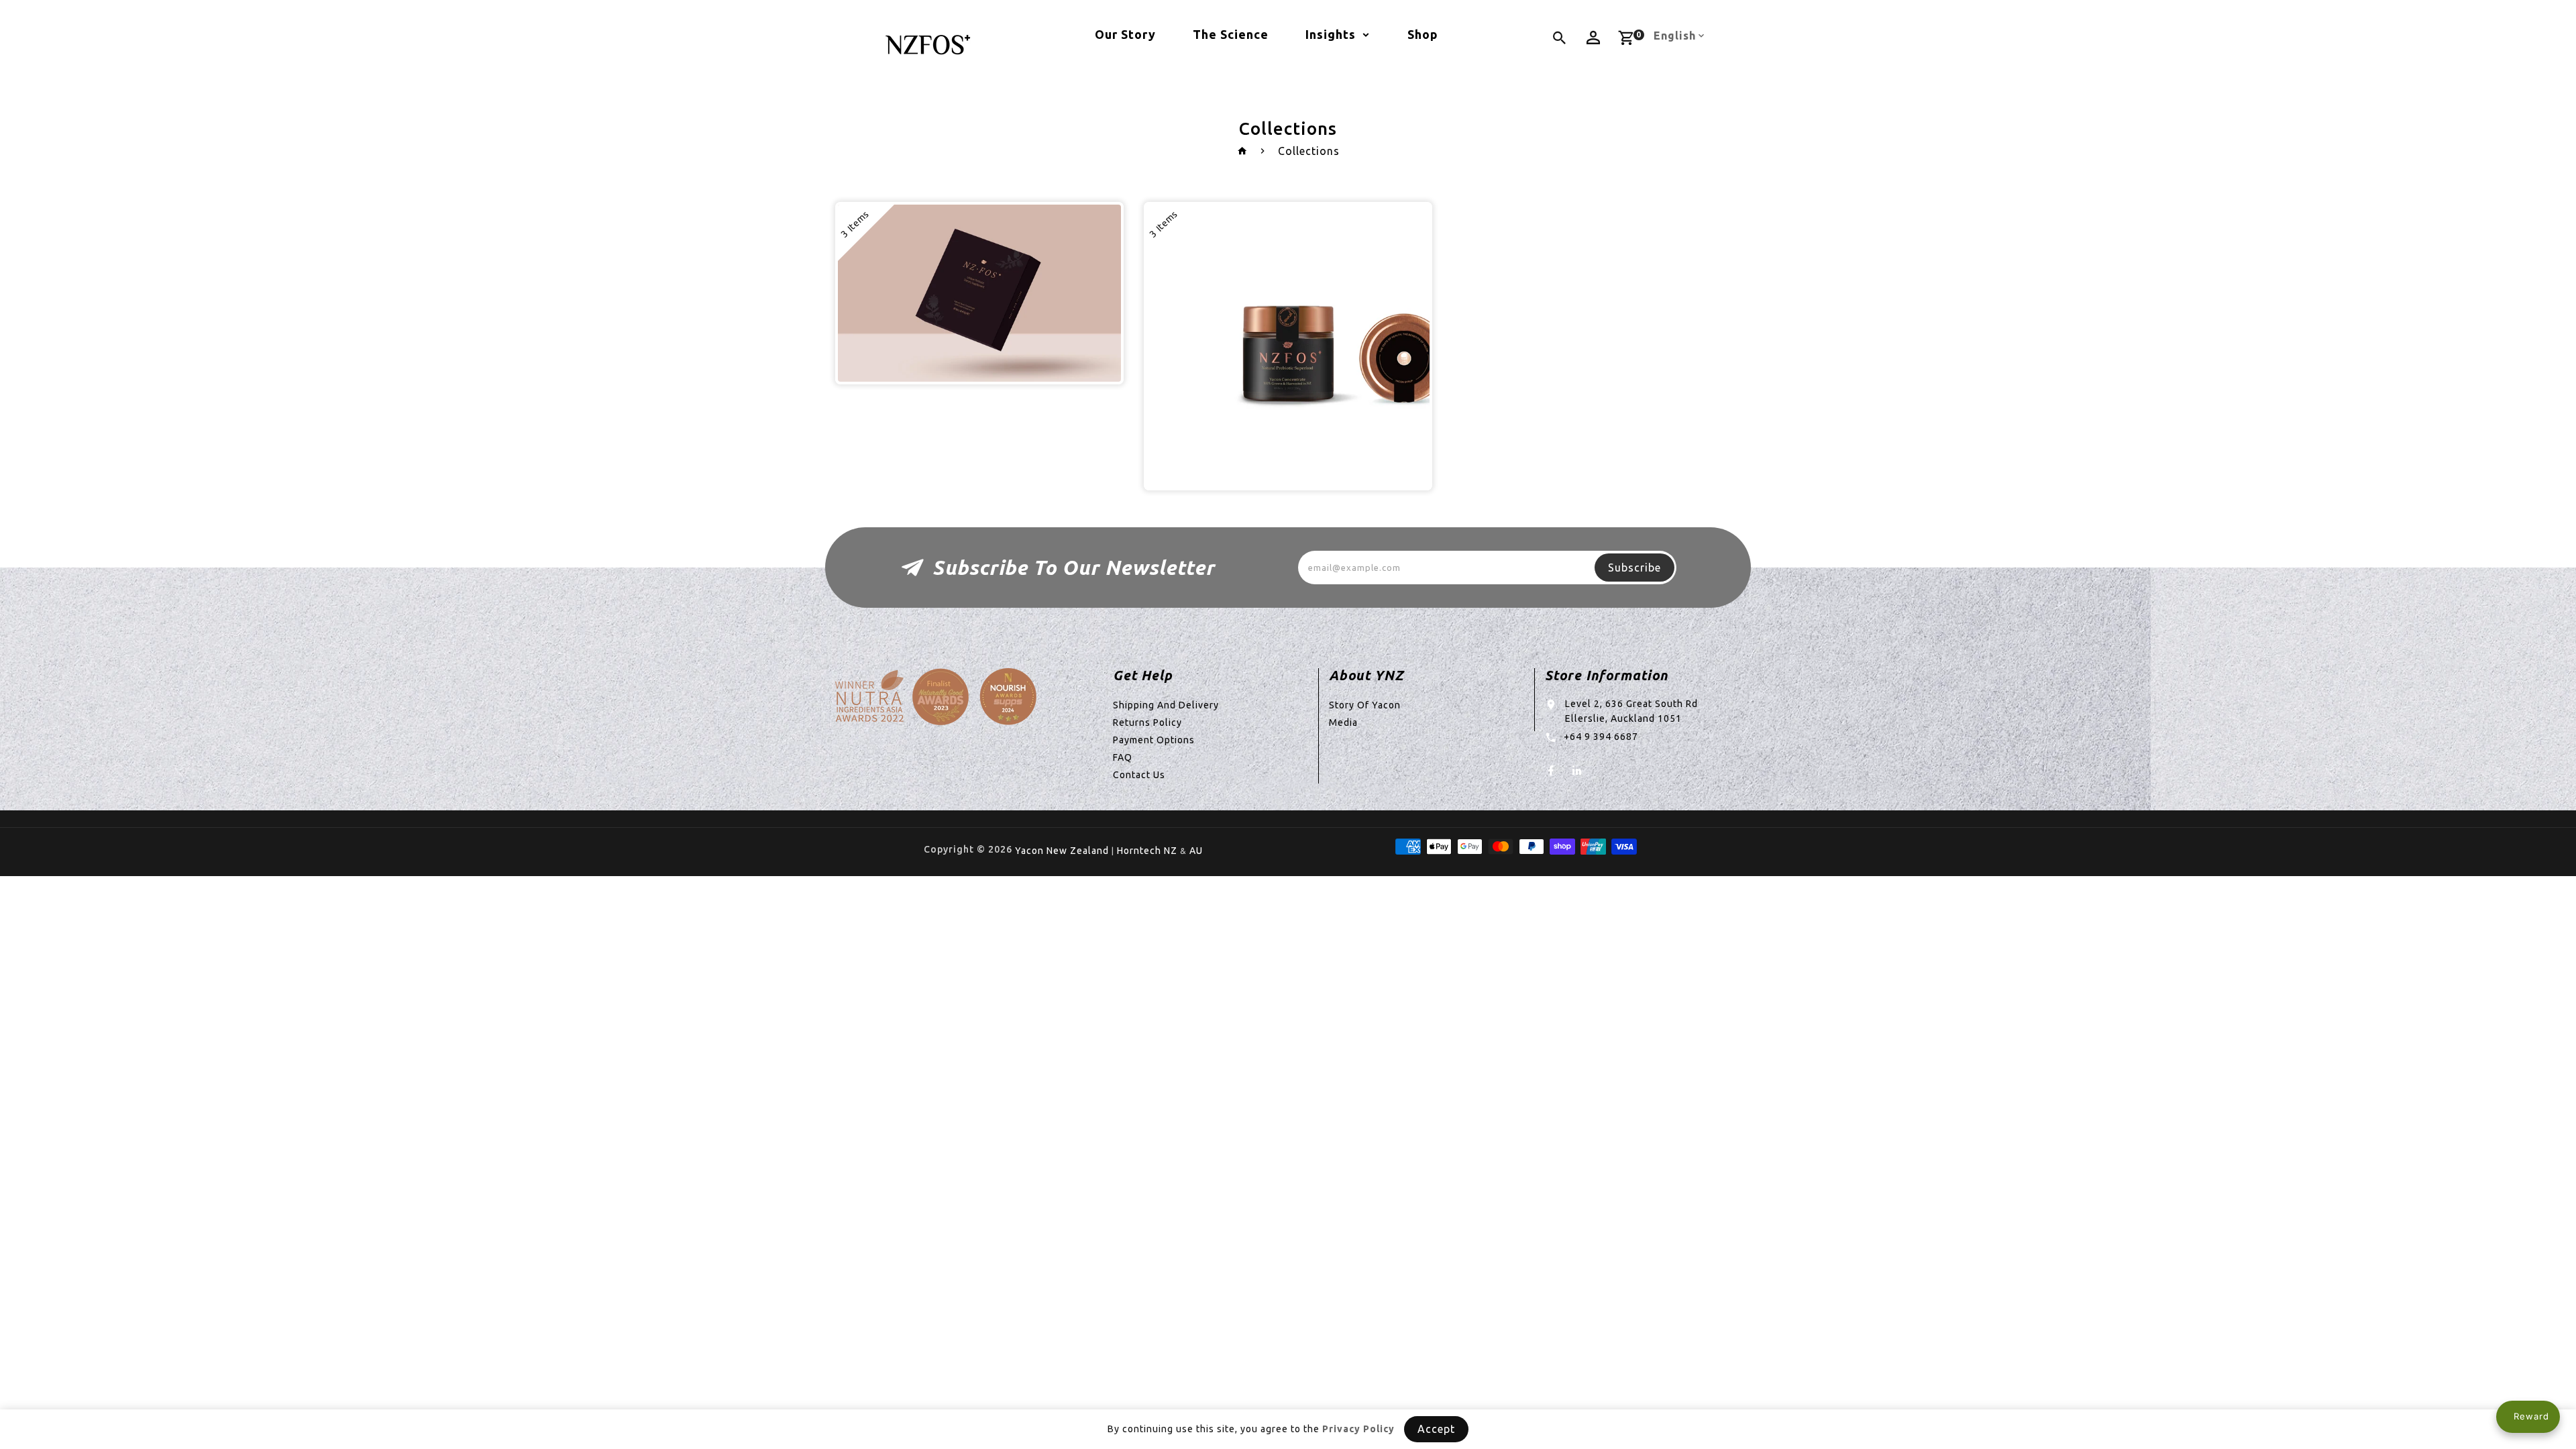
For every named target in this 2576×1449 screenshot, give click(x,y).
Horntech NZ (1147, 851)
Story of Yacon (1365, 705)
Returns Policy (1147, 722)
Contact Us (1139, 775)
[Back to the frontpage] (1243, 151)
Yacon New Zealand (1062, 851)
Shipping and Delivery (1166, 705)
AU (1196, 851)
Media (1343, 722)
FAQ (1123, 757)
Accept (1436, 1429)
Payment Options (1154, 740)
